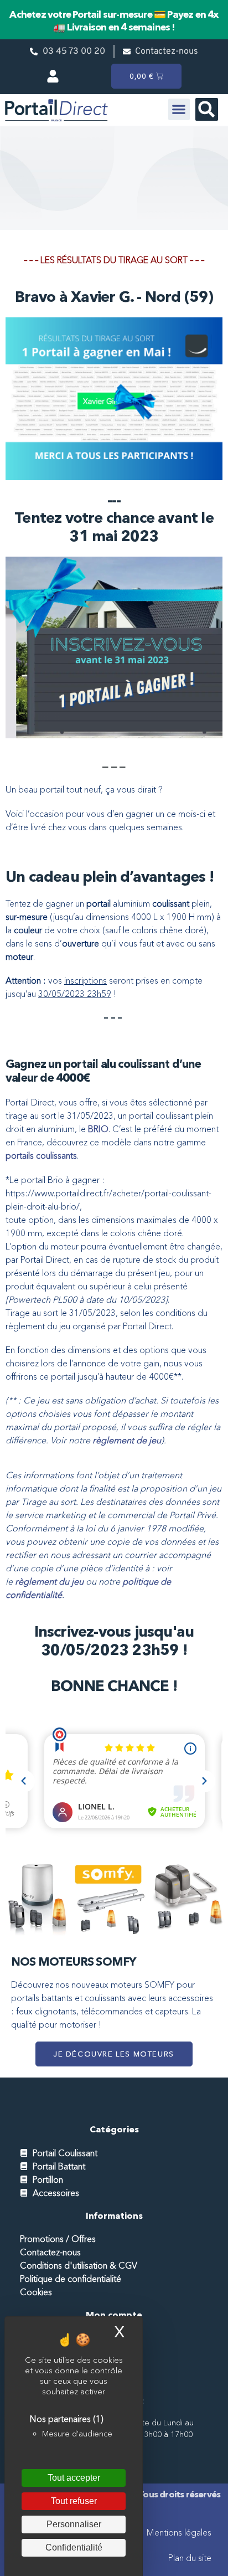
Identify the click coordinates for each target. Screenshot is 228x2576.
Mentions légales (179, 2532)
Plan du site (190, 2558)
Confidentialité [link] (74, 2547)
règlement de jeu (127, 1440)
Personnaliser (74, 2524)
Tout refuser (74, 2501)
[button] (179, 109)
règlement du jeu (49, 1581)
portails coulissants (41, 1155)
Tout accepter (74, 2478)
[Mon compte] (56, 76)
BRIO (98, 1129)
